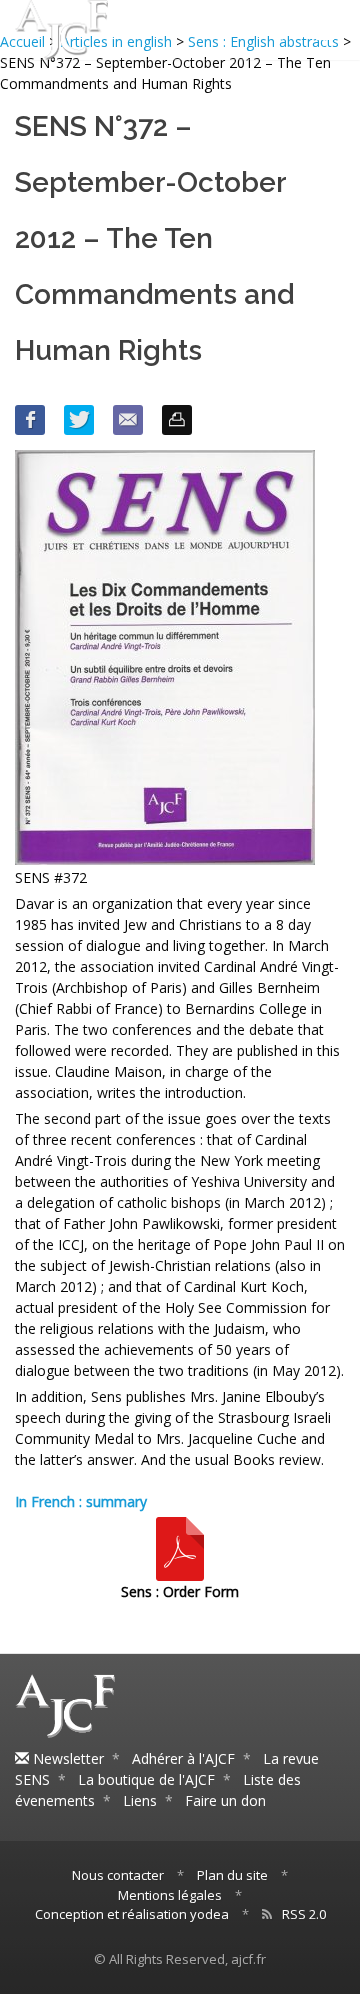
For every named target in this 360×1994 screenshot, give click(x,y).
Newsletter (66, 1758)
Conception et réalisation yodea (132, 1914)
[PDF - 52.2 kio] (180, 1547)
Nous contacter (118, 1875)
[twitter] (79, 420)
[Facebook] (30, 420)
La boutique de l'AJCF (146, 1779)
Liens (140, 1800)
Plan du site (232, 1875)
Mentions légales (170, 1895)
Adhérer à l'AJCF (183, 1758)
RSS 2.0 (304, 1914)
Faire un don (225, 1800)
